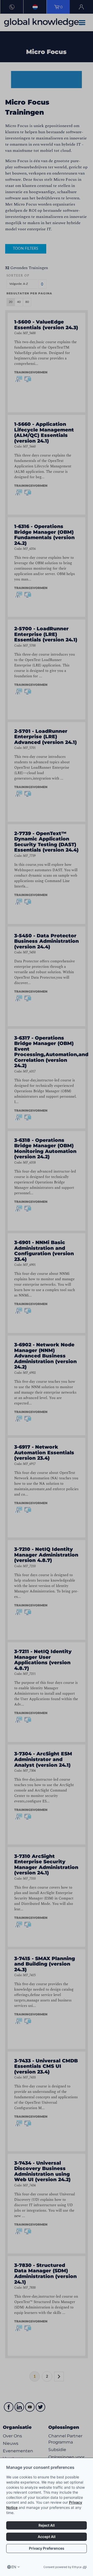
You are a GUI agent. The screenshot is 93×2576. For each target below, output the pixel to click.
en (14, 2567)
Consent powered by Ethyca (62, 2567)
